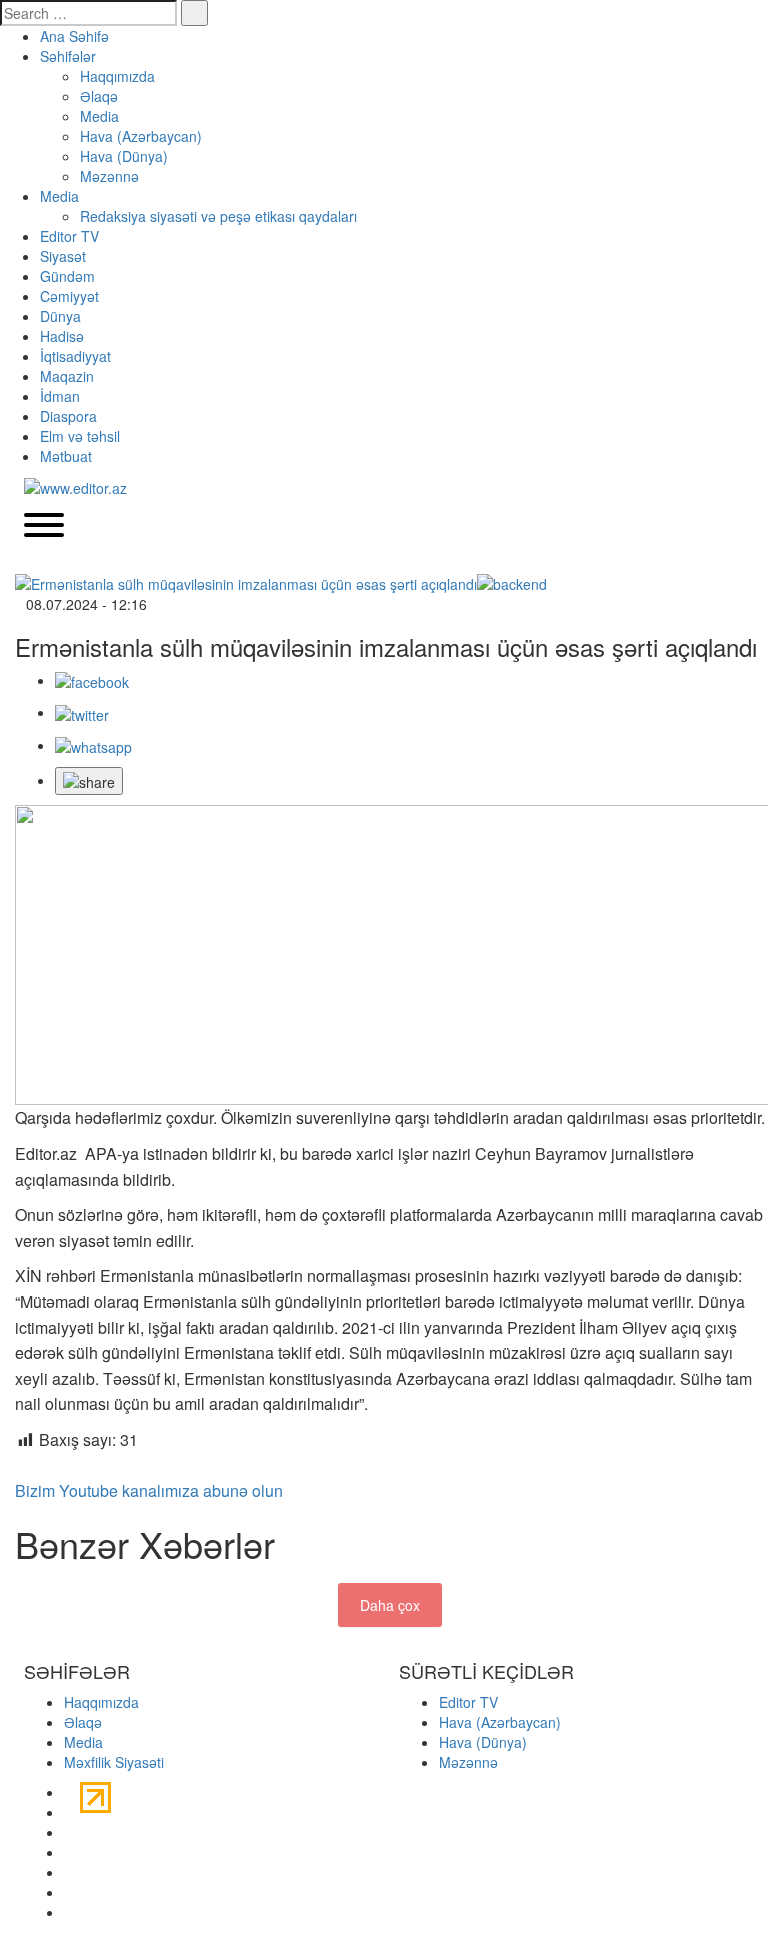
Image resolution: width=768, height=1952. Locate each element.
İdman (60, 396)
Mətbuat (66, 456)
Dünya (60, 316)
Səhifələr (68, 56)
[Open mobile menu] (44, 527)
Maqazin (67, 376)
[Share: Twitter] (82, 712)
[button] (89, 781)
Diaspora (68, 416)
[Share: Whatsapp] (93, 745)
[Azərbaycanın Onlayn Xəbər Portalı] (75, 486)
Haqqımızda (117, 76)
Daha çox (390, 1605)
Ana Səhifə (74, 36)
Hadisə (62, 336)
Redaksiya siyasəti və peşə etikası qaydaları (218, 216)
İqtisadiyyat (75, 356)
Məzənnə (109, 176)
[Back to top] (5, 1942)
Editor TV (69, 236)
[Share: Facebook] (92, 680)
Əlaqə (99, 96)
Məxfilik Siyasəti (114, 1762)
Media (99, 116)
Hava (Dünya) (124, 156)
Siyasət (63, 256)
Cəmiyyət (69, 296)
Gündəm (67, 276)
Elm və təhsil (80, 436)
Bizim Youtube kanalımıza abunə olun (149, 1490)
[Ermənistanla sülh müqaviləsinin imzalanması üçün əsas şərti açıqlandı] (390, 582)
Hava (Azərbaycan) (141, 136)
